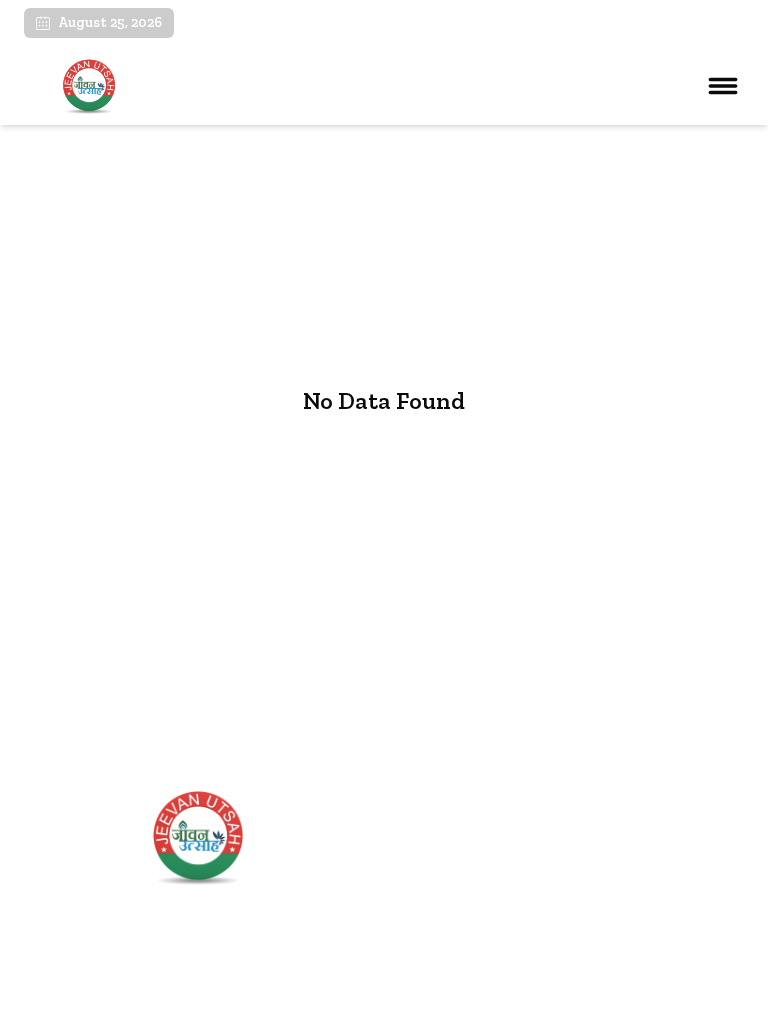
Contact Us (435, 931)
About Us (429, 864)
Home (417, 830)
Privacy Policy (701, 996)
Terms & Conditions (579, 996)
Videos (420, 897)
